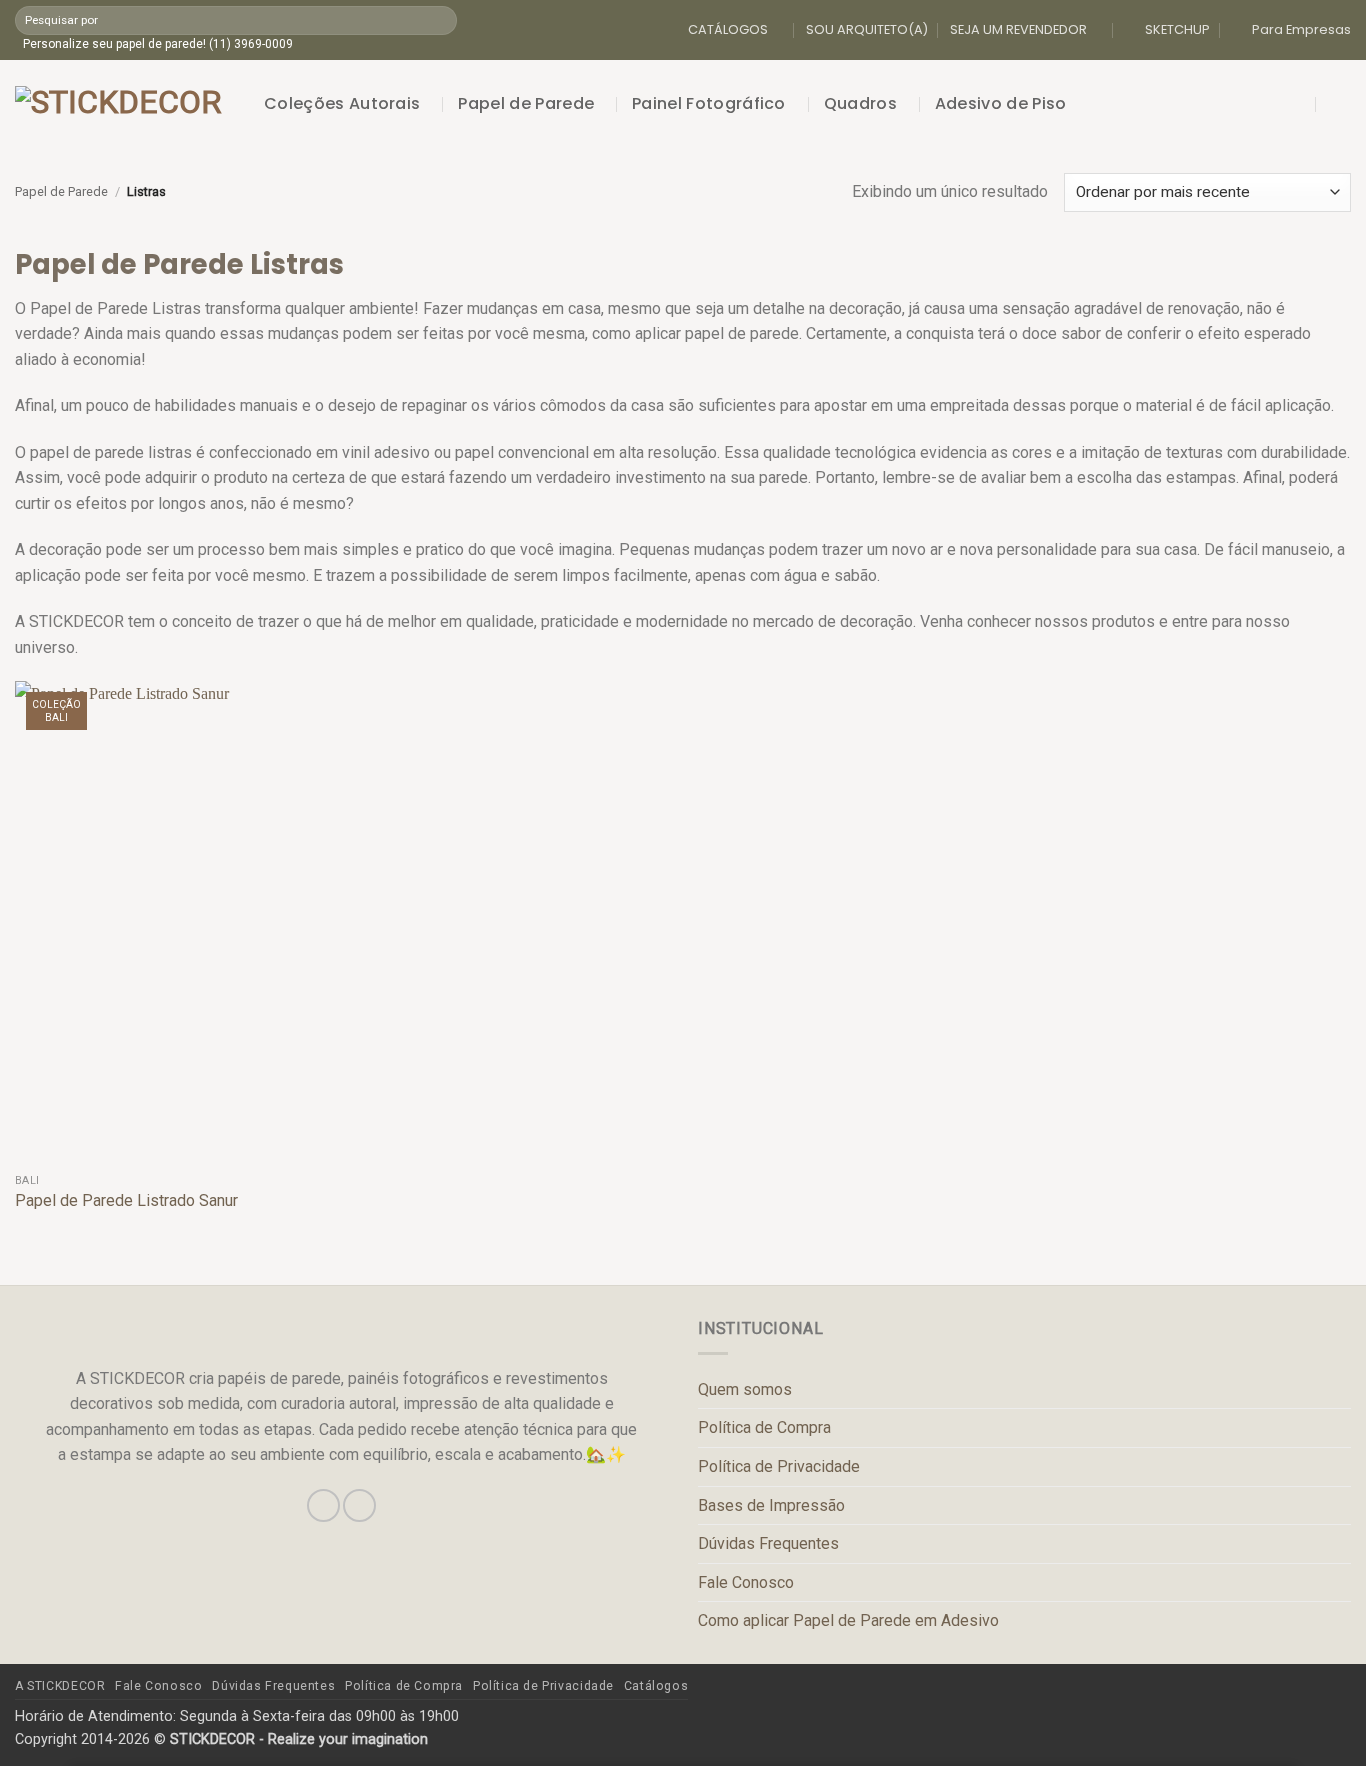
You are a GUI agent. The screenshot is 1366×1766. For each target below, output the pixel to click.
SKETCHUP (1177, 29)
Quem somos (745, 1389)
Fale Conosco (746, 1582)
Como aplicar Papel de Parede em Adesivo (848, 1620)
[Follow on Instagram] (323, 1505)
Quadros (860, 103)
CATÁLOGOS (728, 29)
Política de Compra (764, 1427)
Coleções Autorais (342, 103)
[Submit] (440, 20)
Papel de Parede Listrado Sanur (126, 1200)
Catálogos (656, 1686)
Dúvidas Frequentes (768, 1543)
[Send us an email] (359, 1505)
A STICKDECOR (60, 1686)
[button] (1299, 104)
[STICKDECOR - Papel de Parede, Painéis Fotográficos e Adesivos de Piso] (124, 104)
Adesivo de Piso (1001, 103)
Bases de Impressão (771, 1505)
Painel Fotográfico (709, 103)
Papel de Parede (526, 103)
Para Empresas (1301, 29)
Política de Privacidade (779, 1466)
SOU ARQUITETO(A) (867, 29)
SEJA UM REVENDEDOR (1018, 29)
